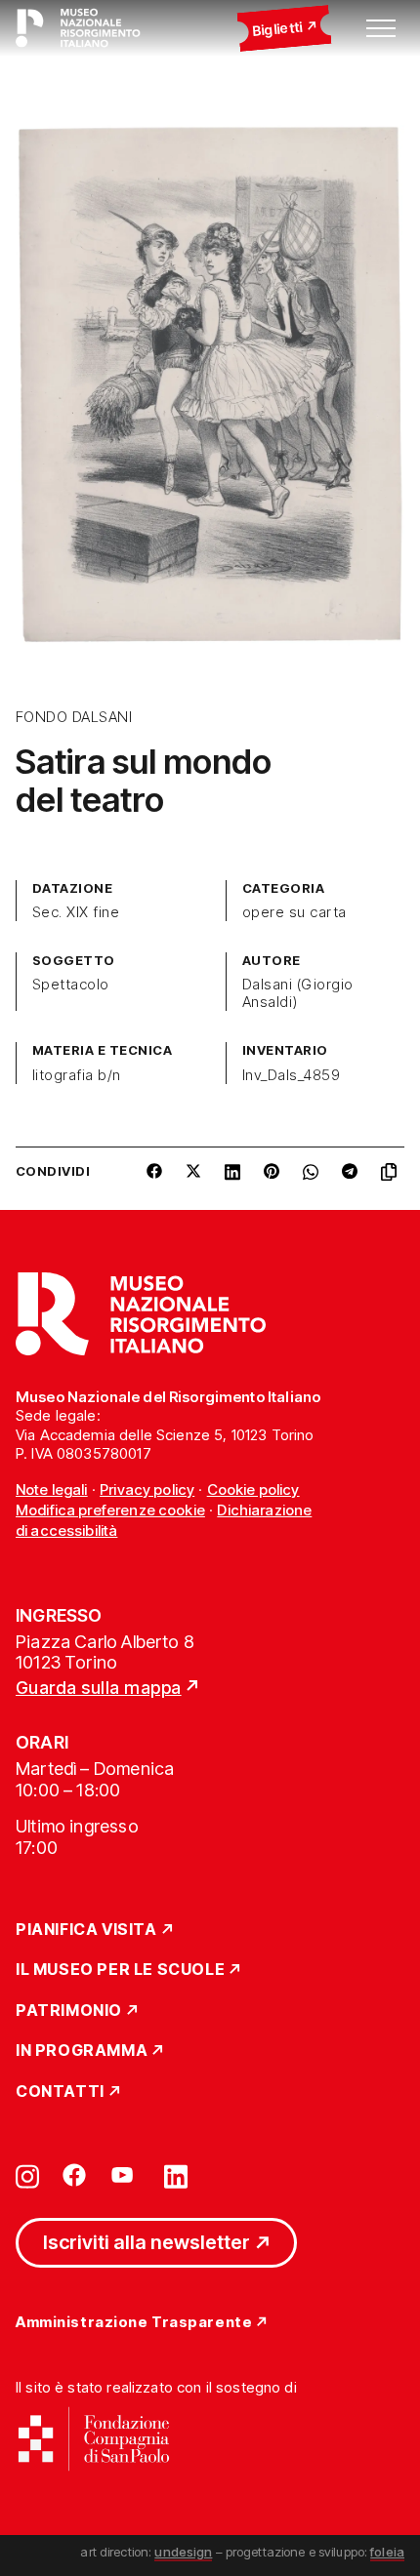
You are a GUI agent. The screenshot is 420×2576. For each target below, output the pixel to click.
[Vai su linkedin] (176, 2175)
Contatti (60, 2092)
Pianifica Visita (86, 1930)
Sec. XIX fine (76, 912)
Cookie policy (253, 1489)
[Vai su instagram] (27, 2175)
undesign (183, 2552)
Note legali (52, 1489)
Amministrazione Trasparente (134, 2323)
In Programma (82, 2051)
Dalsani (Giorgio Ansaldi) (298, 993)
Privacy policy (147, 1489)
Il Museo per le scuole (120, 1970)
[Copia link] (393, 1179)
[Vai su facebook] (74, 2175)
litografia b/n (77, 1075)
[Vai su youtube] (125, 2175)
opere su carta (294, 912)
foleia (387, 2552)
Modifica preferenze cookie (110, 1510)
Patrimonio (69, 2011)
